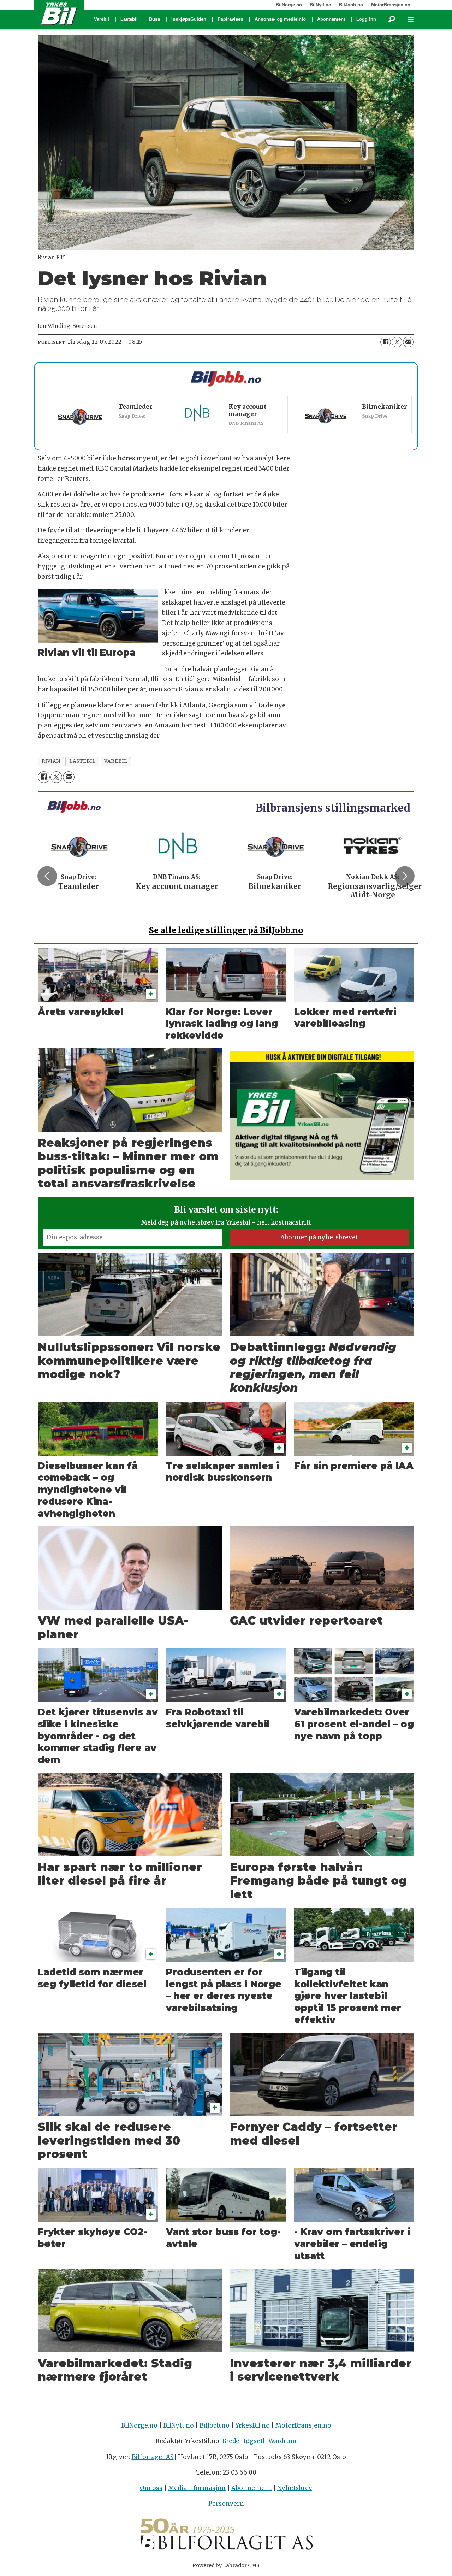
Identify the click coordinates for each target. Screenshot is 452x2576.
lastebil (82, 761)
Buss (154, 19)
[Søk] (392, 19)
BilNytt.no (320, 5)
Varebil (102, 19)
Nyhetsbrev (295, 2488)
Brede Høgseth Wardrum (259, 2441)
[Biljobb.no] (226, 379)
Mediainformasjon (197, 2488)
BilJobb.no (351, 5)
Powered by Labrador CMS (226, 2565)
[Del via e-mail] (408, 342)
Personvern (226, 2504)
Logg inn (366, 19)
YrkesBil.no (252, 2425)
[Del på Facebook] (386, 342)
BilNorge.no (289, 5)
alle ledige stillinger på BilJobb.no (226, 930)
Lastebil (129, 19)
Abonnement (331, 19)
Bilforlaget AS (153, 2457)
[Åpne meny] (411, 20)
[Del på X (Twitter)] (397, 342)
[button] (47, 876)
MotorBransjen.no (391, 5)
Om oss (151, 2488)
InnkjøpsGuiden (189, 19)
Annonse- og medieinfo (280, 19)
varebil (116, 761)
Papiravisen (230, 19)
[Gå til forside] (59, 13)
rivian (51, 761)
